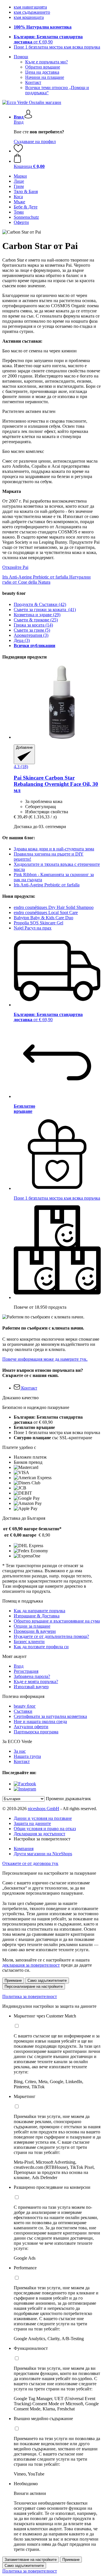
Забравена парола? (32, 1676)
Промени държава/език (68, 1799)
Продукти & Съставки (40, 604)
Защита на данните (32, 1823)
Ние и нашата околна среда (40, 1721)
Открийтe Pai (15, 567)
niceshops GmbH (43, 1809)
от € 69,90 (48, 39)
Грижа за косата (33, 625)
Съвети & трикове (36, 620)
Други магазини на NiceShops (43, 1854)
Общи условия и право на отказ (45, 1829)
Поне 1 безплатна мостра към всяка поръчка (57, 47)
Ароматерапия (31, 635)
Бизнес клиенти (29, 1642)
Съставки (23, 1711)
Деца (22, 640)
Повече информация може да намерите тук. (45, 1359)
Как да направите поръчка (39, 1611)
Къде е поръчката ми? (46, 62)
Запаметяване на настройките (31, 2560)
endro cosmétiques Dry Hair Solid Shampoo (54, 907)
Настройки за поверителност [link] (42, 1839)
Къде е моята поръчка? (36, 1681)
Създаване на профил (35, 141)
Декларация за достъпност (39, 1834)
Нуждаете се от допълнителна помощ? (51, 1636)
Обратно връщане (43, 67)
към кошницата (29, 17)
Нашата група (27, 1756)
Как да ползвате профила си (41, 1647)
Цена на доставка (42, 72)
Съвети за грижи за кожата (45, 610)
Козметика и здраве (37, 615)
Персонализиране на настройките (34, 1986)
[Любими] (18, 151)
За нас (20, 1751)
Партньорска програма (36, 1732)
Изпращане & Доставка (37, 1616)
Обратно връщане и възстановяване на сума (57, 1621)
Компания (24, 1849)
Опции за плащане (32, 1626)
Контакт (33, 82)
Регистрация (26, 1671)
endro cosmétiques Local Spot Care (46, 912)
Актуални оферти (31, 1727)
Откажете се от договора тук (30, 1863)
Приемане (13, 1980)
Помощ (21, 57)
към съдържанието (32, 12)
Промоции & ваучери (35, 1631)
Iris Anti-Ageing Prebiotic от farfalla (47, 885)
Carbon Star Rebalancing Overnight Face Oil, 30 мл (56, 784)
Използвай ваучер (31, 1687)
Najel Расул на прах (33, 928)
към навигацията (30, 7)
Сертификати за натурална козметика (50, 1716)
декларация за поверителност (31, 1965)
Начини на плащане (45, 77)
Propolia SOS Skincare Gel (38, 923)
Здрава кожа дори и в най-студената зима (54, 849)
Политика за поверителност (30, 1996)
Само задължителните (47, 1980)
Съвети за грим (32, 630)
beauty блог (25, 1706)
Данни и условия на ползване (43, 1818)
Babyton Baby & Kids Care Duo (43, 918)
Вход (19, 122)
